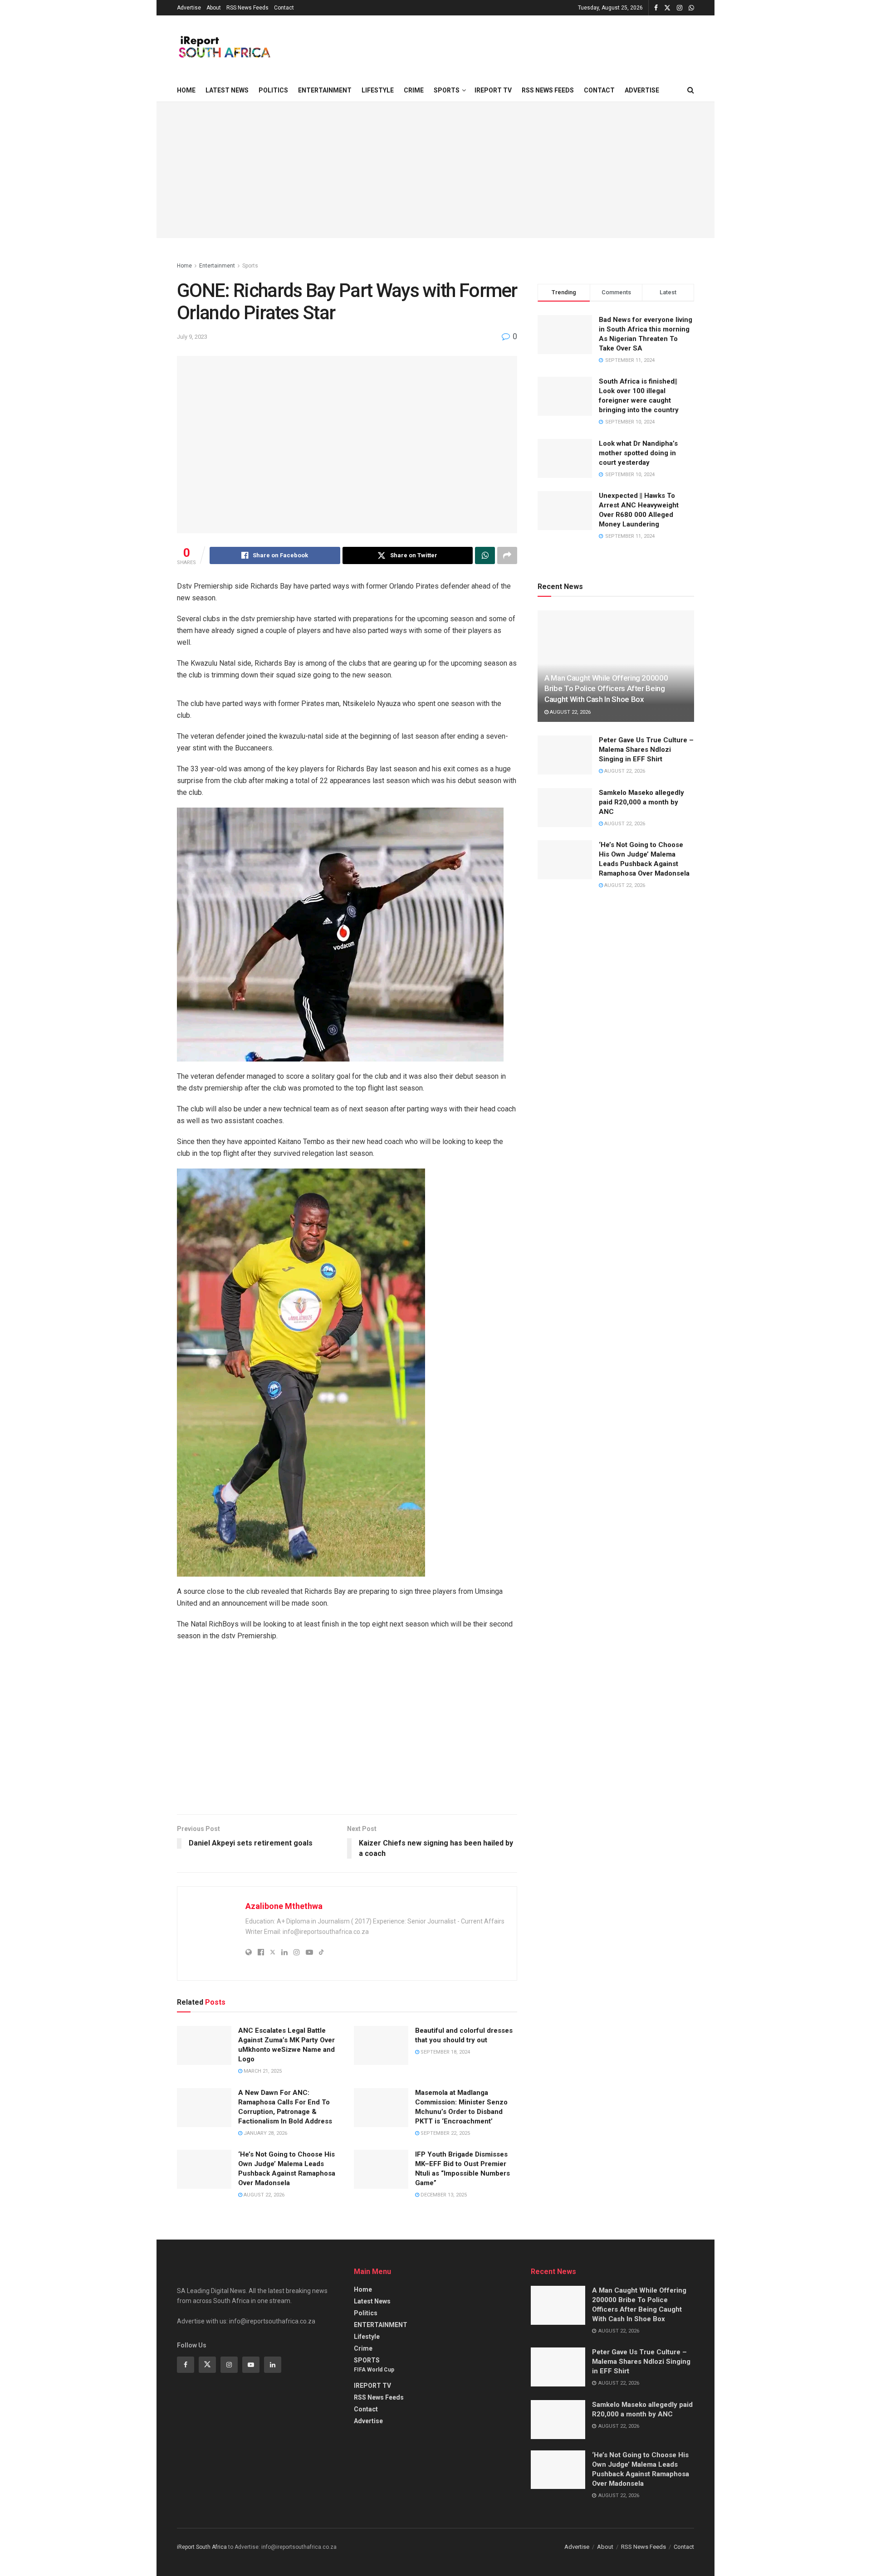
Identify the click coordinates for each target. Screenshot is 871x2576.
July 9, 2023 (192, 337)
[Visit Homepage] (224, 47)
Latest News (227, 90)
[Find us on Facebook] (656, 8)
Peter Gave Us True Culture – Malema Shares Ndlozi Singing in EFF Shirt (646, 750)
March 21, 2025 (262, 2071)
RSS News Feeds (247, 8)
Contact (284, 8)
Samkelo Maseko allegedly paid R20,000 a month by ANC (641, 802)
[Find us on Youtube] (251, 2365)
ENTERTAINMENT (325, 90)
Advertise (189, 8)
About (214, 8)
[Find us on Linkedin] (273, 2365)
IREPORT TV (493, 90)
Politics (273, 90)
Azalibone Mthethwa (284, 1906)
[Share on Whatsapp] (485, 555)
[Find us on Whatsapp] (691, 8)
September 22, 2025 (445, 2133)
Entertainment (217, 266)
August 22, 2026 (263, 2195)
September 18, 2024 (445, 2052)
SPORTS (447, 90)
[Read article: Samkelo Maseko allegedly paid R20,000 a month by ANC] (565, 808)
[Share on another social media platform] (507, 555)
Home (186, 90)
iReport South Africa (202, 2547)
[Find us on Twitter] (667, 8)
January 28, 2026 (265, 2133)
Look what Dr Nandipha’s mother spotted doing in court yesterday (638, 453)
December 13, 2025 (443, 2195)
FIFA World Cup (374, 2370)
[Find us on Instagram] (680, 8)
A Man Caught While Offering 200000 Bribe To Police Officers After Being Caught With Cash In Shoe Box (606, 689)
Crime (414, 90)
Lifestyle (378, 90)
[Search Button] (691, 90)
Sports (250, 266)
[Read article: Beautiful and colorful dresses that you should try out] (381, 2045)
